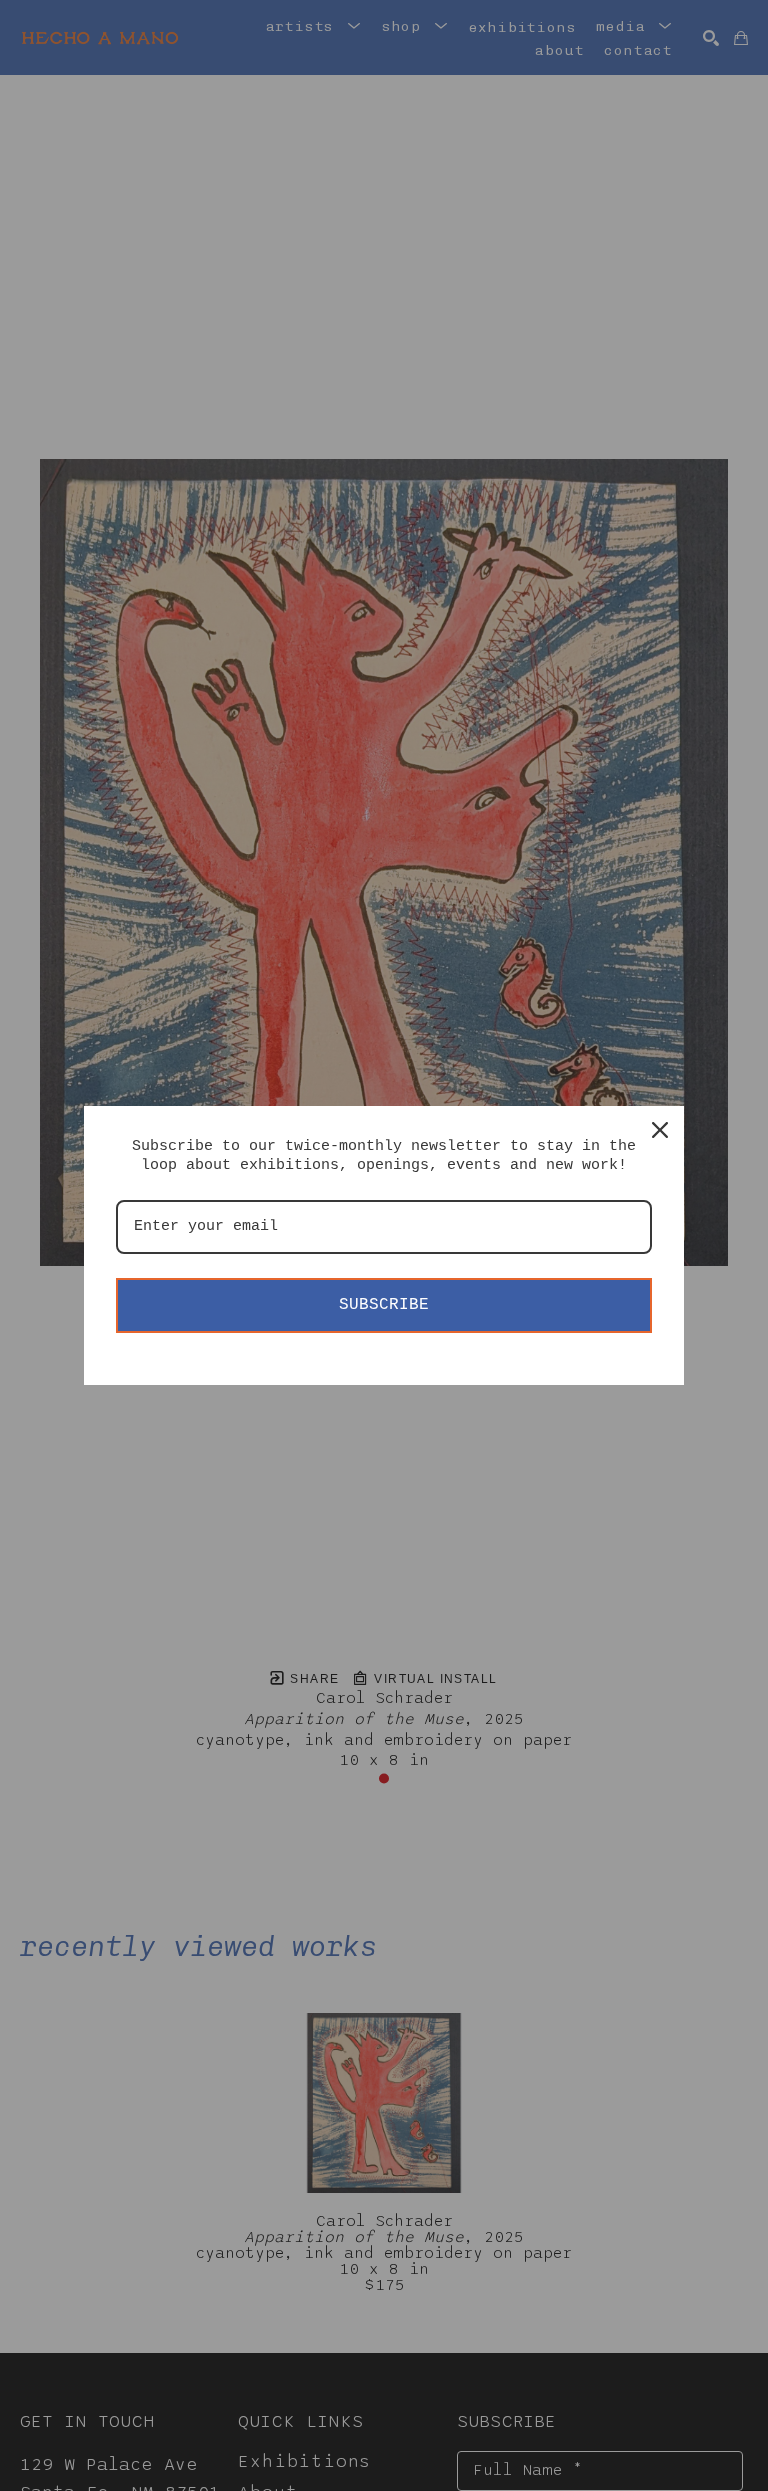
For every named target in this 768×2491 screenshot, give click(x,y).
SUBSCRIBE (384, 1305)
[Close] (660, 1130)
